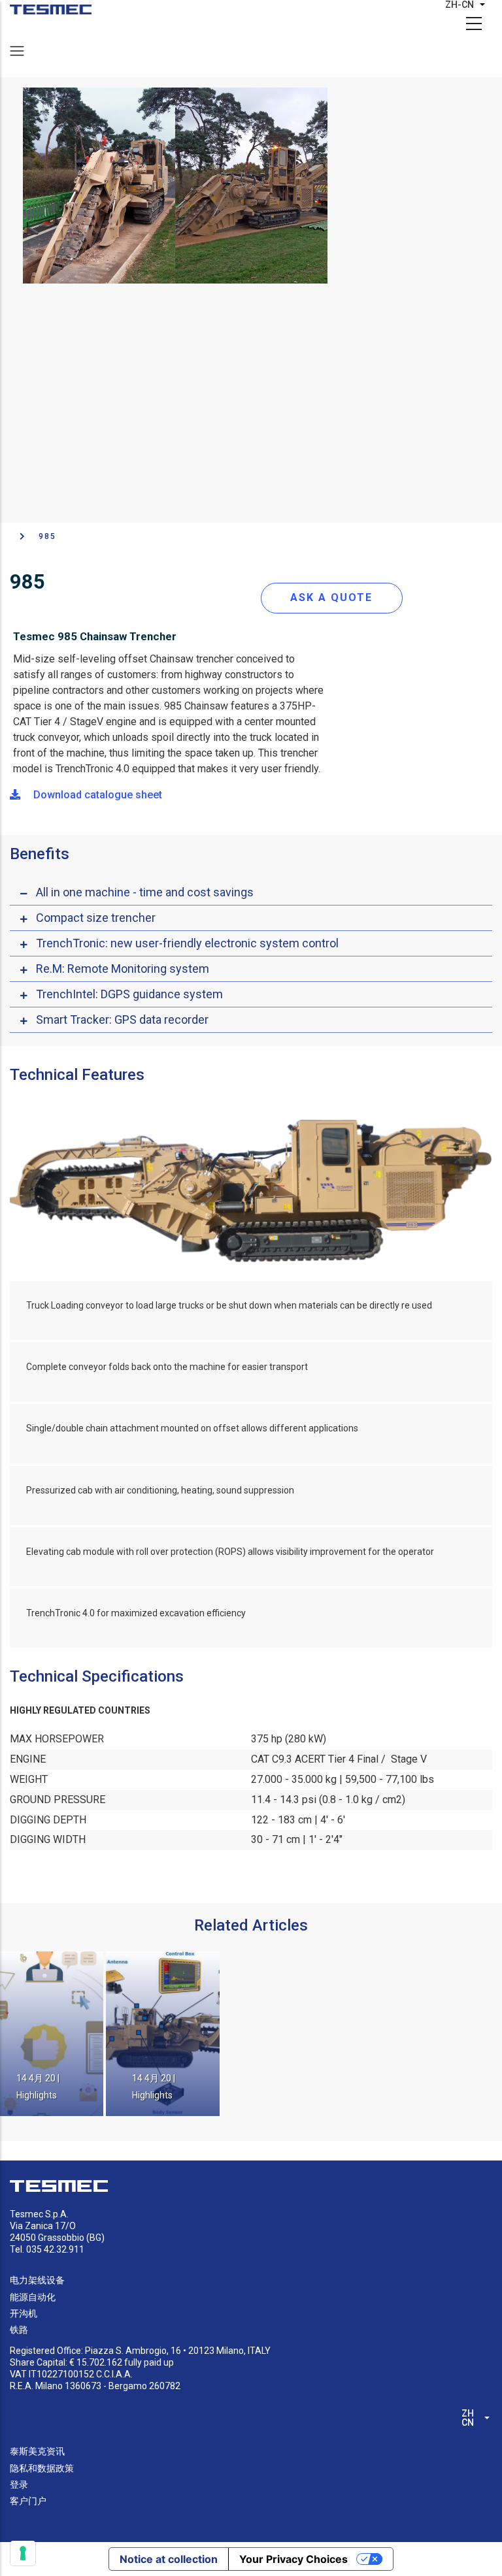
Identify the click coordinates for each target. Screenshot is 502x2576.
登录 (19, 2485)
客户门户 (28, 2501)
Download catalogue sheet (96, 795)
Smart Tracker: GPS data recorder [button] (122, 1019)
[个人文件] (51, 9)
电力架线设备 (37, 2280)
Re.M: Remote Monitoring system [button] (123, 969)
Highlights (37, 2095)
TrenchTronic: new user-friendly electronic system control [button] (187, 943)
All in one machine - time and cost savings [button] (145, 892)
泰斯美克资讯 (37, 2451)
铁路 (19, 2330)
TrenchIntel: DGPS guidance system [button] (129, 994)
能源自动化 (33, 2297)
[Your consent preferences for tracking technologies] (23, 2553)
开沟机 (24, 2313)
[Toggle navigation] (17, 51)
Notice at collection (169, 2559)
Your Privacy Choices (293, 2559)
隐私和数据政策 (42, 2468)
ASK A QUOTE (331, 597)
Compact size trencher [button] (96, 918)
